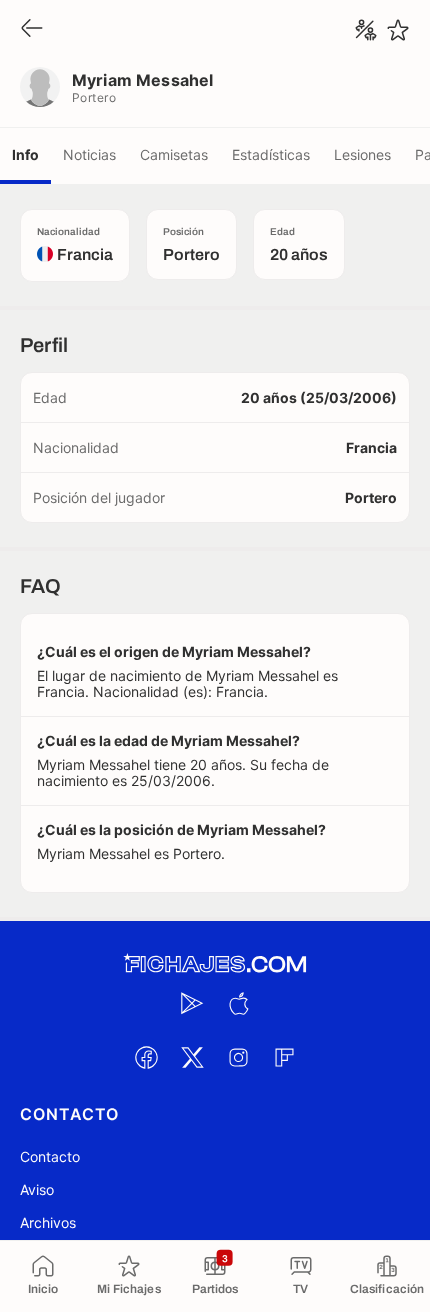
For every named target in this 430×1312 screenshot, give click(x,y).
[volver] (32, 29)
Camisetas (174, 154)
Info (25, 154)
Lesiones (362, 154)
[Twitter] (192, 1057)
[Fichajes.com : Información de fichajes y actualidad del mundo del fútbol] (215, 964)
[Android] (192, 1003)
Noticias (89, 154)
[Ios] (238, 1003)
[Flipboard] (284, 1057)
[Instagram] (238, 1057)
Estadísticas (271, 154)
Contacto (50, 1156)
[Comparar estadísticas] (366, 30)
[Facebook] (146, 1057)
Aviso (37, 1189)
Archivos (48, 1222)
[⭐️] (398, 30)
